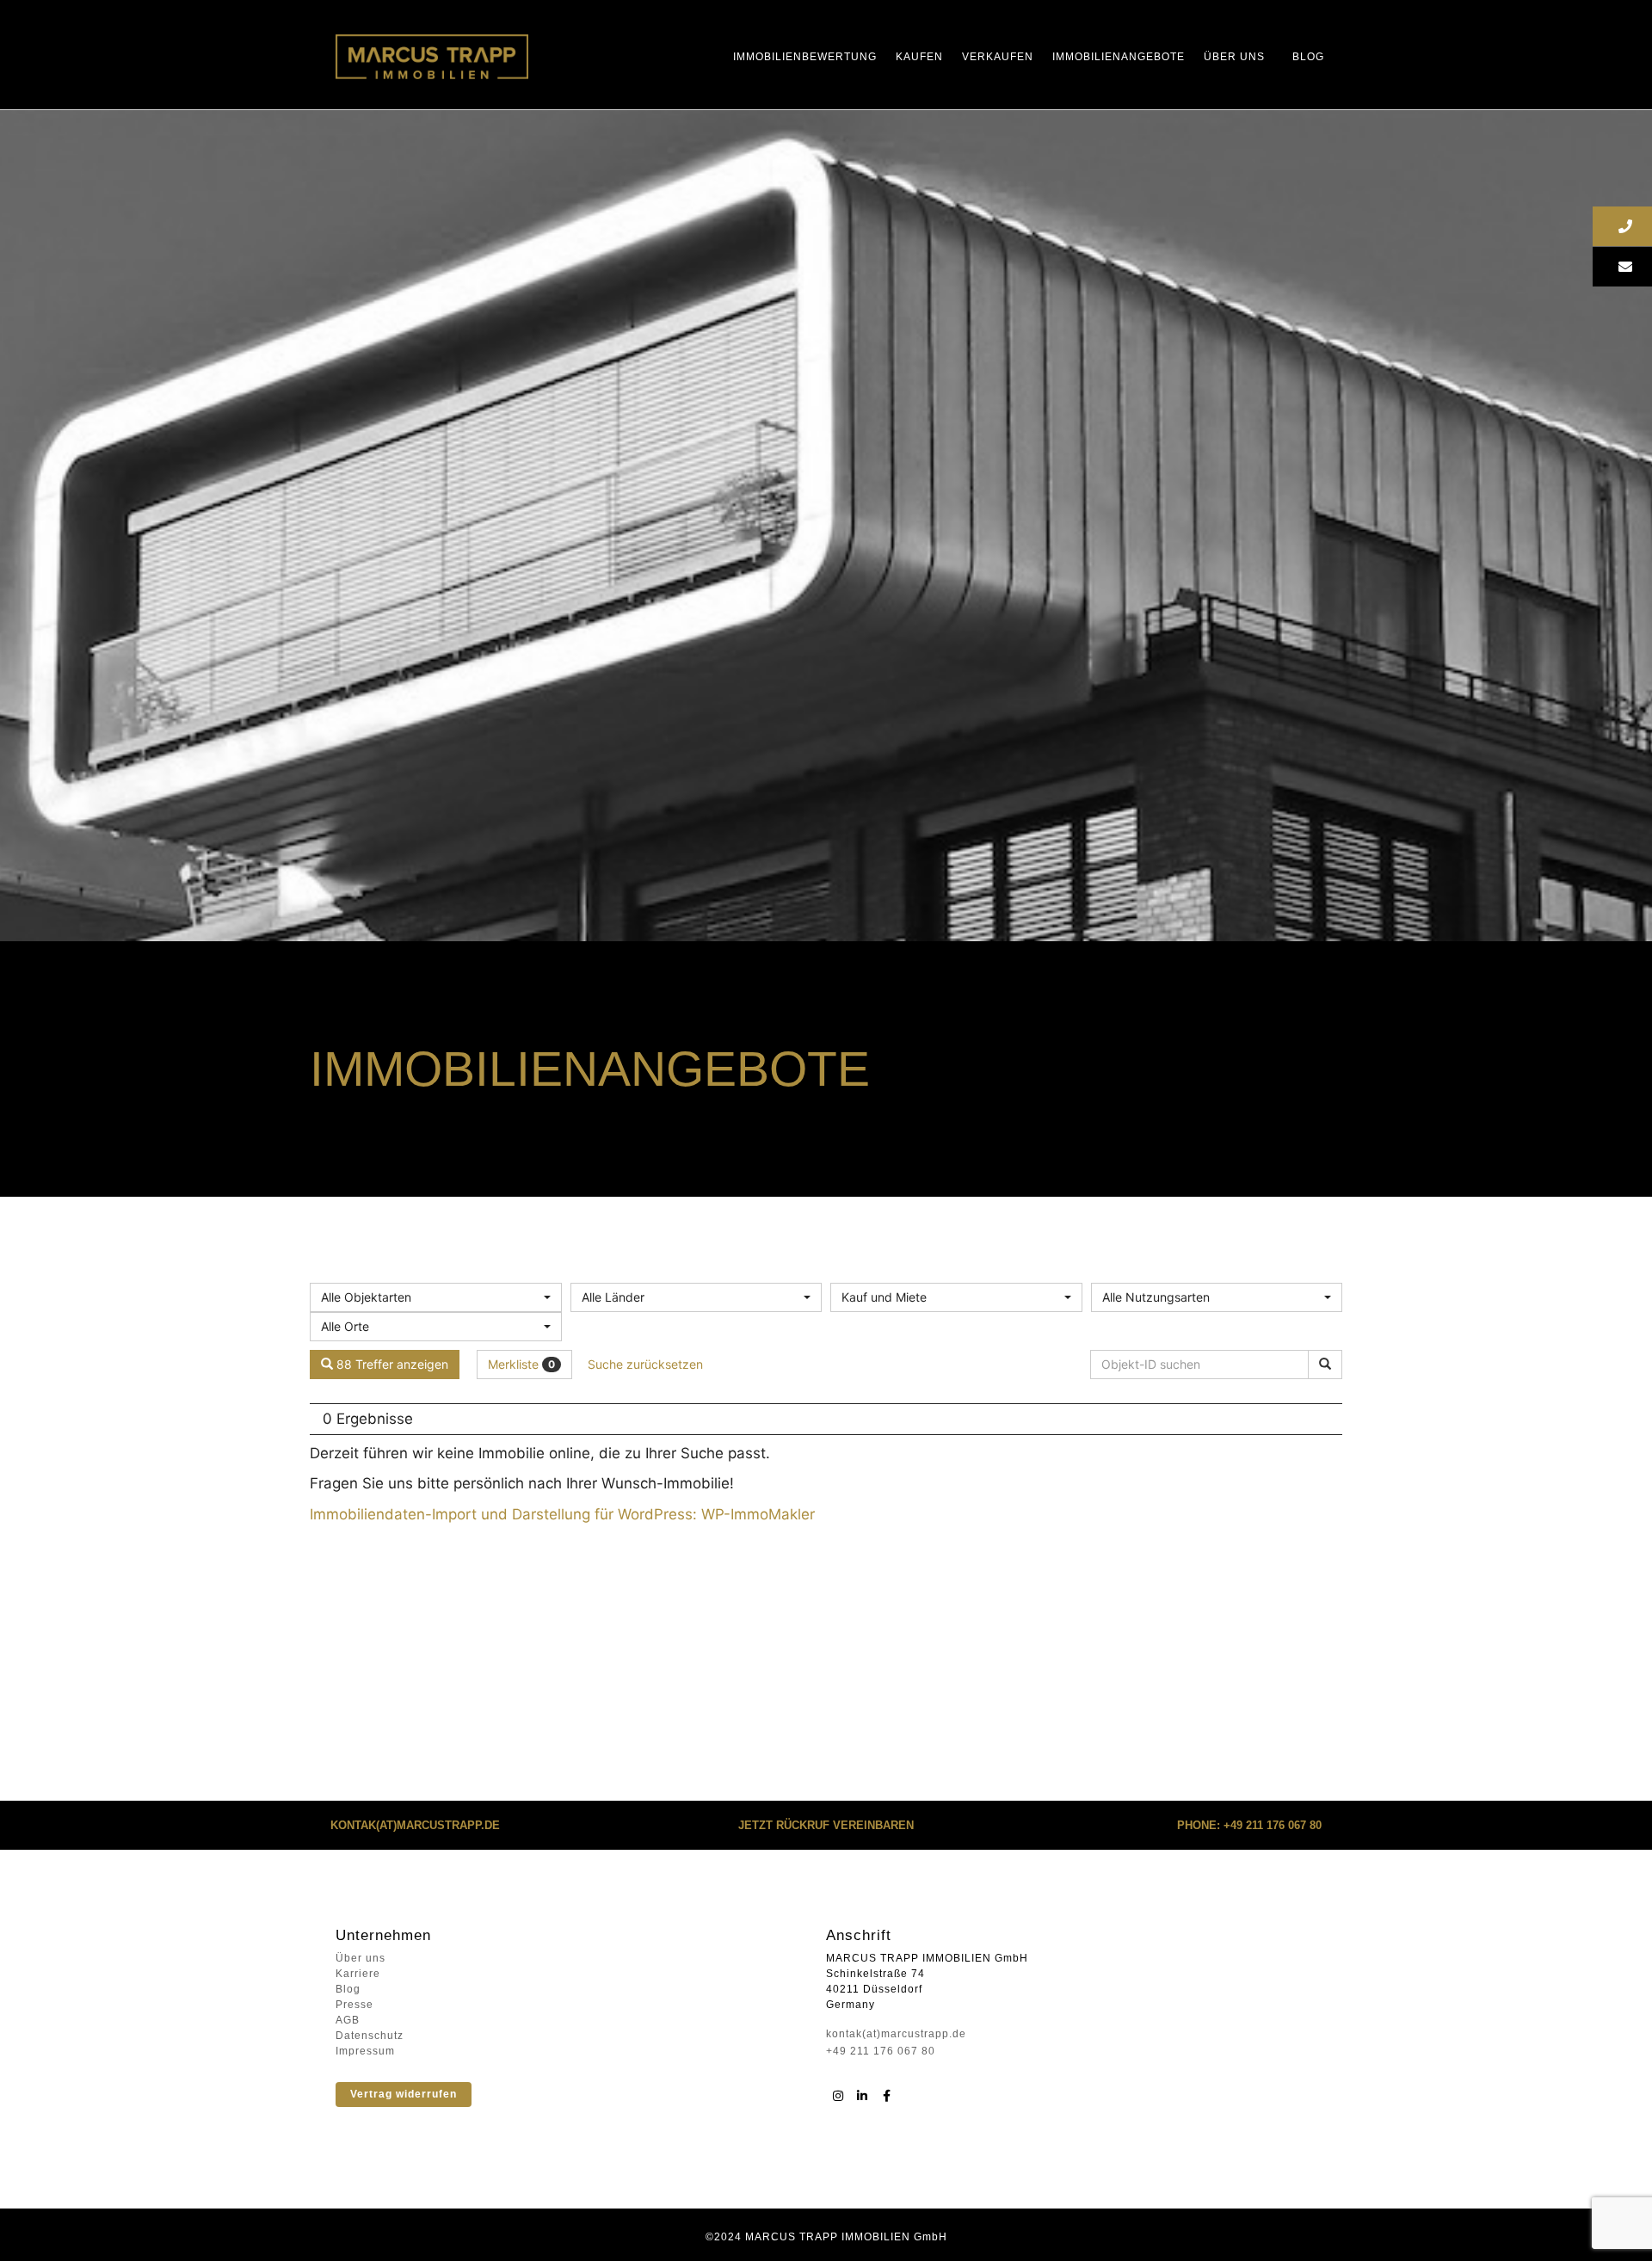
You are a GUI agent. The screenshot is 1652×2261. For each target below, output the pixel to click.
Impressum (365, 2051)
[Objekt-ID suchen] (1325, 1365)
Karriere (358, 1974)
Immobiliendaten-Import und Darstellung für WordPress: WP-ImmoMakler (562, 1514)
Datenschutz (370, 2036)
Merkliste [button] (521, 1364)
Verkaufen (998, 57)
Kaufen (919, 57)
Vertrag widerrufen (404, 2094)
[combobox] (436, 1297)
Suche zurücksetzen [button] (645, 1364)
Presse (354, 2005)
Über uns (1234, 57)
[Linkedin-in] (862, 2096)
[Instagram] (838, 2096)
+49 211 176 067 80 (881, 2051)
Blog (1308, 57)
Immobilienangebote (1119, 57)
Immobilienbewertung (805, 57)
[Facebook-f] (886, 2096)
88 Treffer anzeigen (391, 1364)
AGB (348, 2020)
